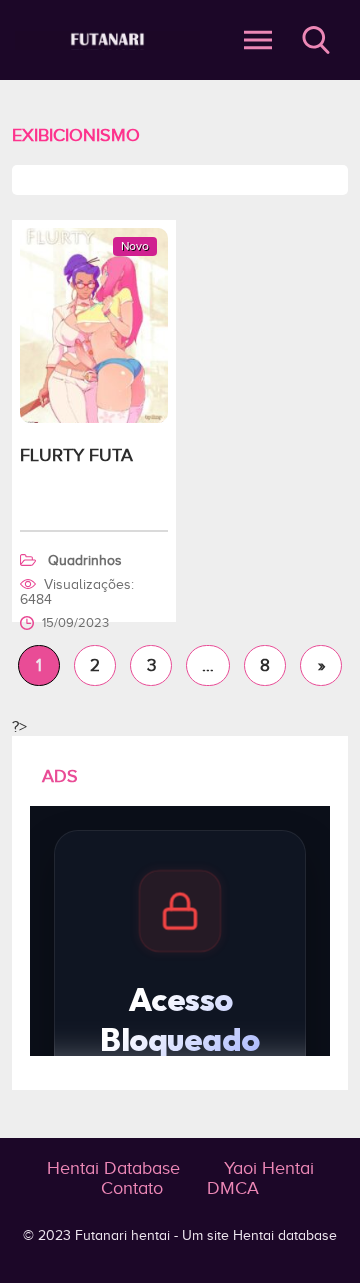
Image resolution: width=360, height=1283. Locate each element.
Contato (132, 1188)
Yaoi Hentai (269, 1168)
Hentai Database (113, 1168)
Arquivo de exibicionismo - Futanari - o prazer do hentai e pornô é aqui (107, 40)
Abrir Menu (258, 40)
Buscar (316, 40)
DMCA (233, 1188)
